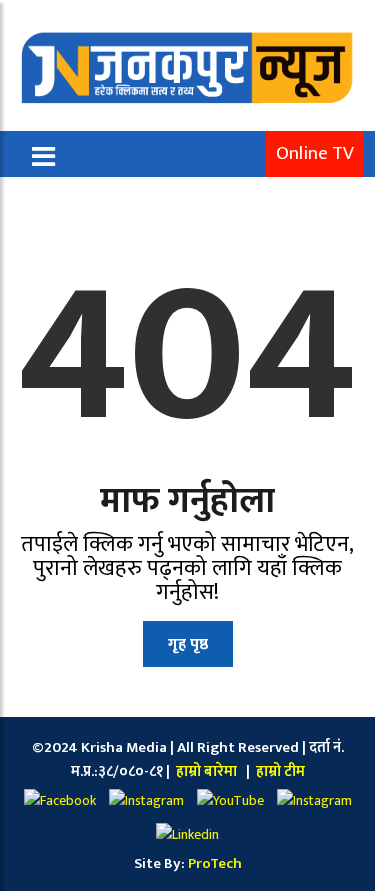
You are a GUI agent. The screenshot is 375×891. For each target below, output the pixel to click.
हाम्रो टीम (279, 771)
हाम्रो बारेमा (208, 771)
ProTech (215, 863)
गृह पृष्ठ (188, 644)
